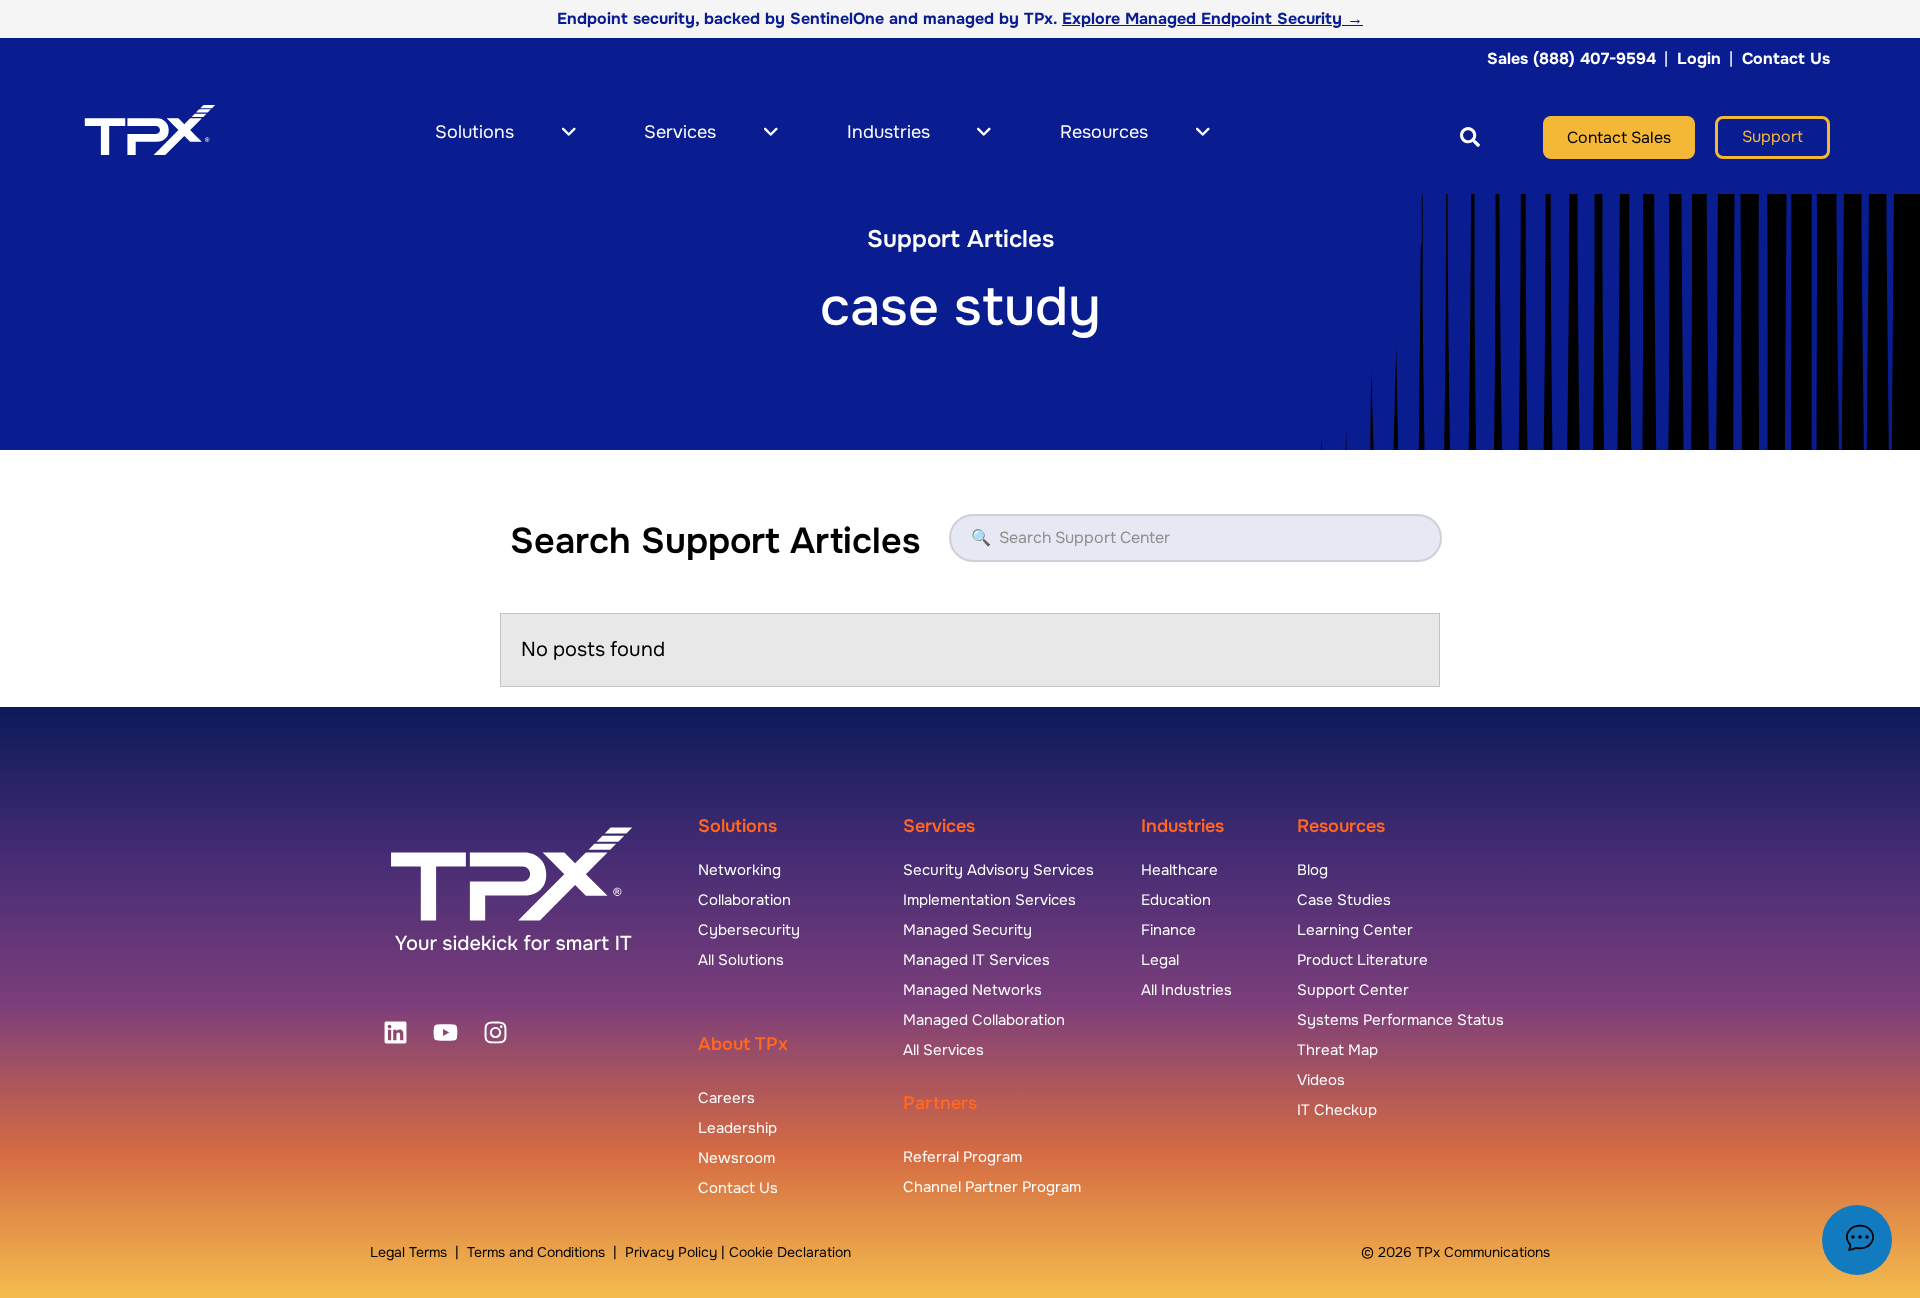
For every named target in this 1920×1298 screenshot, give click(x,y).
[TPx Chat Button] (1857, 1240)
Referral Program (962, 1157)
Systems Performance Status (1400, 1020)
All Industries (1186, 990)
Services (939, 826)
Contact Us (1786, 58)
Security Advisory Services (998, 870)
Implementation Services (989, 900)
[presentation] (395, 1033)
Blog (1312, 870)
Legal (1160, 960)
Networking (739, 870)
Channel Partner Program (992, 1187)
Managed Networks (972, 990)
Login (1699, 58)
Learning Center (1355, 930)
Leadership (737, 1128)
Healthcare (1179, 870)
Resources (1341, 826)
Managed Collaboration (984, 1020)
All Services (943, 1050)
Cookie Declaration (790, 1252)
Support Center (1353, 990)
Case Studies (1344, 900)
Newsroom (736, 1158)
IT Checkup (1337, 1110)
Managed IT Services (976, 960)
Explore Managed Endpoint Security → (1212, 18)
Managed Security (967, 930)
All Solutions (741, 960)
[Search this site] (1470, 137)
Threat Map (1337, 1050)
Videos (1321, 1080)
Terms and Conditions (536, 1252)
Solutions (737, 826)
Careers (726, 1098)
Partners (940, 1103)
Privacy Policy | (677, 1252)
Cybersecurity (749, 930)
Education (1176, 900)
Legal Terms (408, 1252)
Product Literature (1362, 960)
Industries (1182, 826)
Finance (1168, 930)
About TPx (743, 1044)
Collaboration (744, 900)
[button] (1442, 137)
